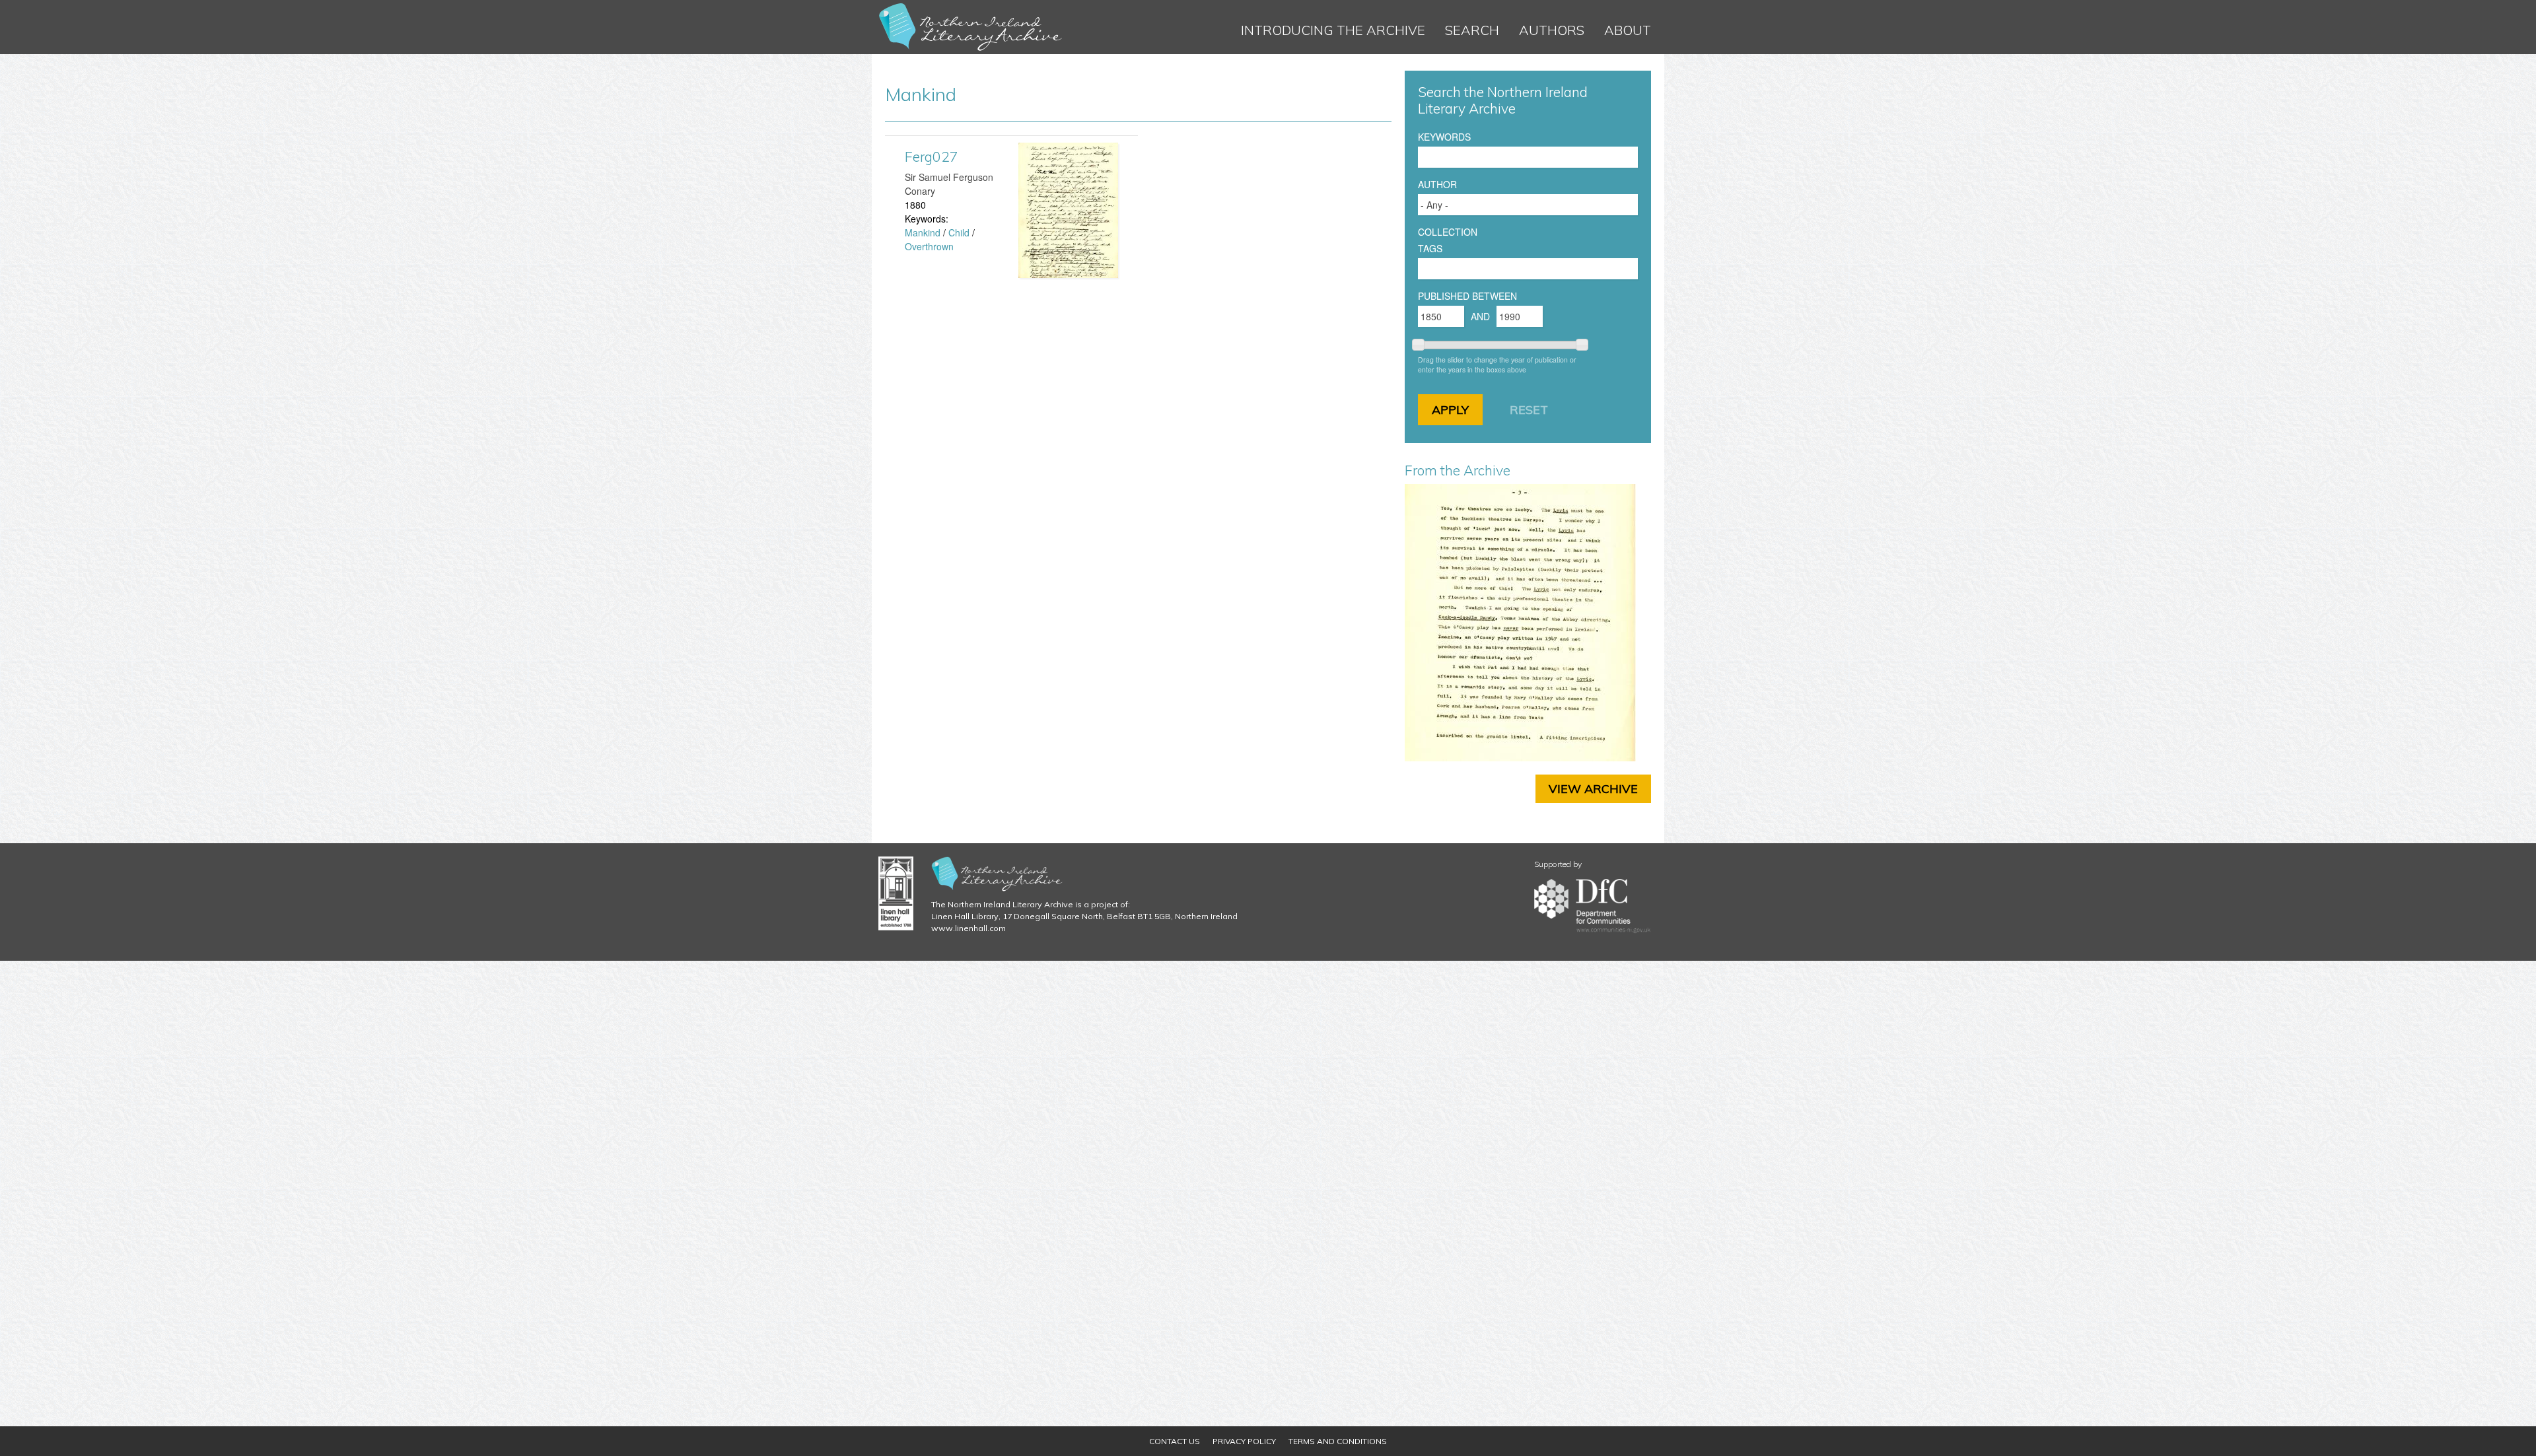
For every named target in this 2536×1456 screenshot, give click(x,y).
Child (959, 232)
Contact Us (1175, 1441)
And (1480, 316)
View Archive (1593, 789)
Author (1437, 184)
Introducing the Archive (1333, 30)
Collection (1448, 232)
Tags (1430, 248)
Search (1472, 30)
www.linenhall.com (969, 928)
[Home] (971, 27)
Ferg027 (932, 156)
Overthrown (929, 246)
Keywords (1444, 137)
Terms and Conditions (1338, 1441)
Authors (1552, 30)
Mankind (923, 232)
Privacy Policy (1244, 1441)
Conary (920, 191)
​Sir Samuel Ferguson (949, 177)
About (1628, 30)
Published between (1467, 296)
